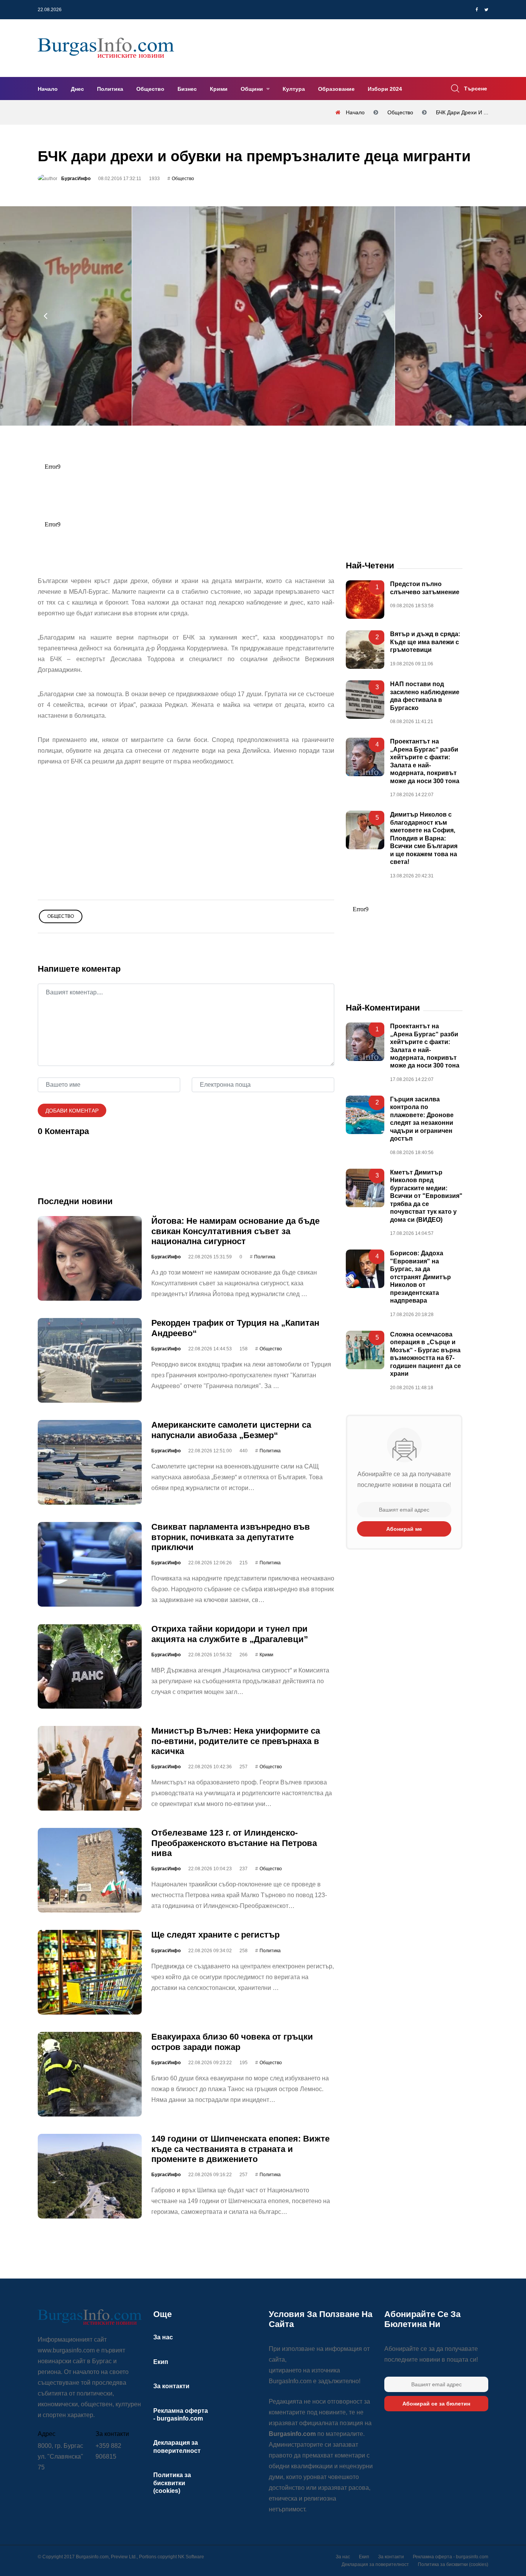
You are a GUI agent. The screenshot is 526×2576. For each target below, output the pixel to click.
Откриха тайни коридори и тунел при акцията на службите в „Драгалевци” (230, 1634)
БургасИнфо (76, 179)
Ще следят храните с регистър (215, 1935)
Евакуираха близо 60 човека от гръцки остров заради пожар (232, 2042)
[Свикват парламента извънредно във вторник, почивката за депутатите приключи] (90, 1565)
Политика (110, 89)
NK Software (191, 2557)
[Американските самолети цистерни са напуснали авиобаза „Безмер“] (90, 1463)
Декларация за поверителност (375, 2564)
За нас (163, 2337)
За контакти (171, 2386)
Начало (48, 89)
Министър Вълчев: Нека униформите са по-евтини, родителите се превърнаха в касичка (236, 1741)
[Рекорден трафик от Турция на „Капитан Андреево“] (90, 1361)
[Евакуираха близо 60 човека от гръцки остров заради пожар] (90, 2075)
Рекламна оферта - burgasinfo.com (451, 2557)
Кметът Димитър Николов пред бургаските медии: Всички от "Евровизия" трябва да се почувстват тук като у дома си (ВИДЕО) (426, 1196)
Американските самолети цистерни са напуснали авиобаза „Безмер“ (231, 1430)
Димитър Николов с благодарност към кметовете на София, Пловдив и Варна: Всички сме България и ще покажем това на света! (424, 839)
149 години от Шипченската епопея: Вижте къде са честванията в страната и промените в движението (240, 2149)
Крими (219, 89)
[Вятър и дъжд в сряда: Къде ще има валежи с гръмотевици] (365, 650)
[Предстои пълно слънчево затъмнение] (365, 600)
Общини (253, 89)
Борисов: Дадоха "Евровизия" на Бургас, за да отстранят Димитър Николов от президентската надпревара (420, 1277)
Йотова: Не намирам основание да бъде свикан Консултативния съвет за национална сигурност (235, 1231)
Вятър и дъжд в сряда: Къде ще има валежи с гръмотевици (425, 642)
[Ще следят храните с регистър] (90, 1973)
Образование (336, 89)
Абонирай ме (404, 1529)
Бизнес (187, 89)
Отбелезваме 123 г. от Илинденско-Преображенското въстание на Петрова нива (234, 1843)
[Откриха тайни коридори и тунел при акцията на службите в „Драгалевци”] (90, 1667)
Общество (150, 89)
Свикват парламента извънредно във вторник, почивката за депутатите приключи (231, 1537)
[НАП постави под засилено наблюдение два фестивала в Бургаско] (365, 700)
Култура (294, 89)
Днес (77, 89)
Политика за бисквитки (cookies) (172, 2483)
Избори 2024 (385, 89)
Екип (161, 2362)
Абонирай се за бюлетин (436, 2404)
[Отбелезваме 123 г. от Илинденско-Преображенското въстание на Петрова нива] (90, 1871)
